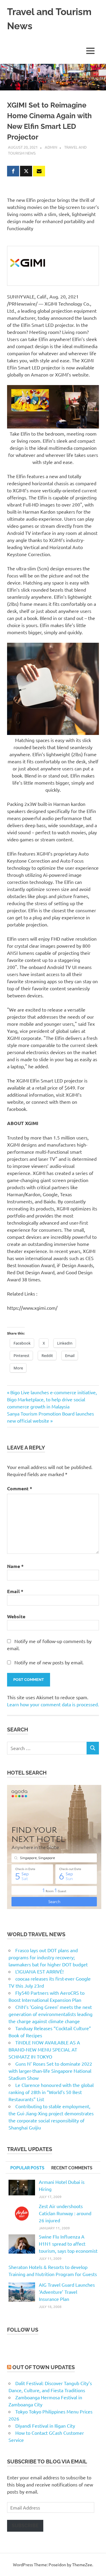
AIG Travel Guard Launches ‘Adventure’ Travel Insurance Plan (67, 2292)
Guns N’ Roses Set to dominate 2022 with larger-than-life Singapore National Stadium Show (50, 2071)
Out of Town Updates (44, 2367)
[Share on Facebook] (13, 171)
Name (15, 1566)
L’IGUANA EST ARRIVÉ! (39, 1971)
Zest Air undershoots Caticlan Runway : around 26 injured (65, 2213)
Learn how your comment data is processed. (53, 1704)
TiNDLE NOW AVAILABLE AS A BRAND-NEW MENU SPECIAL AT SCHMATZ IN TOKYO (44, 2049)
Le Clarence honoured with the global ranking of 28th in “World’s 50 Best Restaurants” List (51, 2092)
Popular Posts (27, 2168)
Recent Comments (72, 2168)
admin (51, 147)
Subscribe (25, 2526)
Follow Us (23, 2330)
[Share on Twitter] (26, 171)
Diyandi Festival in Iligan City (45, 2426)
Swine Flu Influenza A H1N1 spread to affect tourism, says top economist (68, 2244)
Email (15, 1591)
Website (16, 1616)
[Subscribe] (39, 171)
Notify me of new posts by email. (49, 1662)
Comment (20, 1488)
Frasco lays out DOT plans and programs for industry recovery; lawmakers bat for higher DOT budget (48, 1957)
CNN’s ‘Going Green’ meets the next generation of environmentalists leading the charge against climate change (50, 2014)
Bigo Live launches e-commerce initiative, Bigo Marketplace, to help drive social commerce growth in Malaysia (52, 1399)
